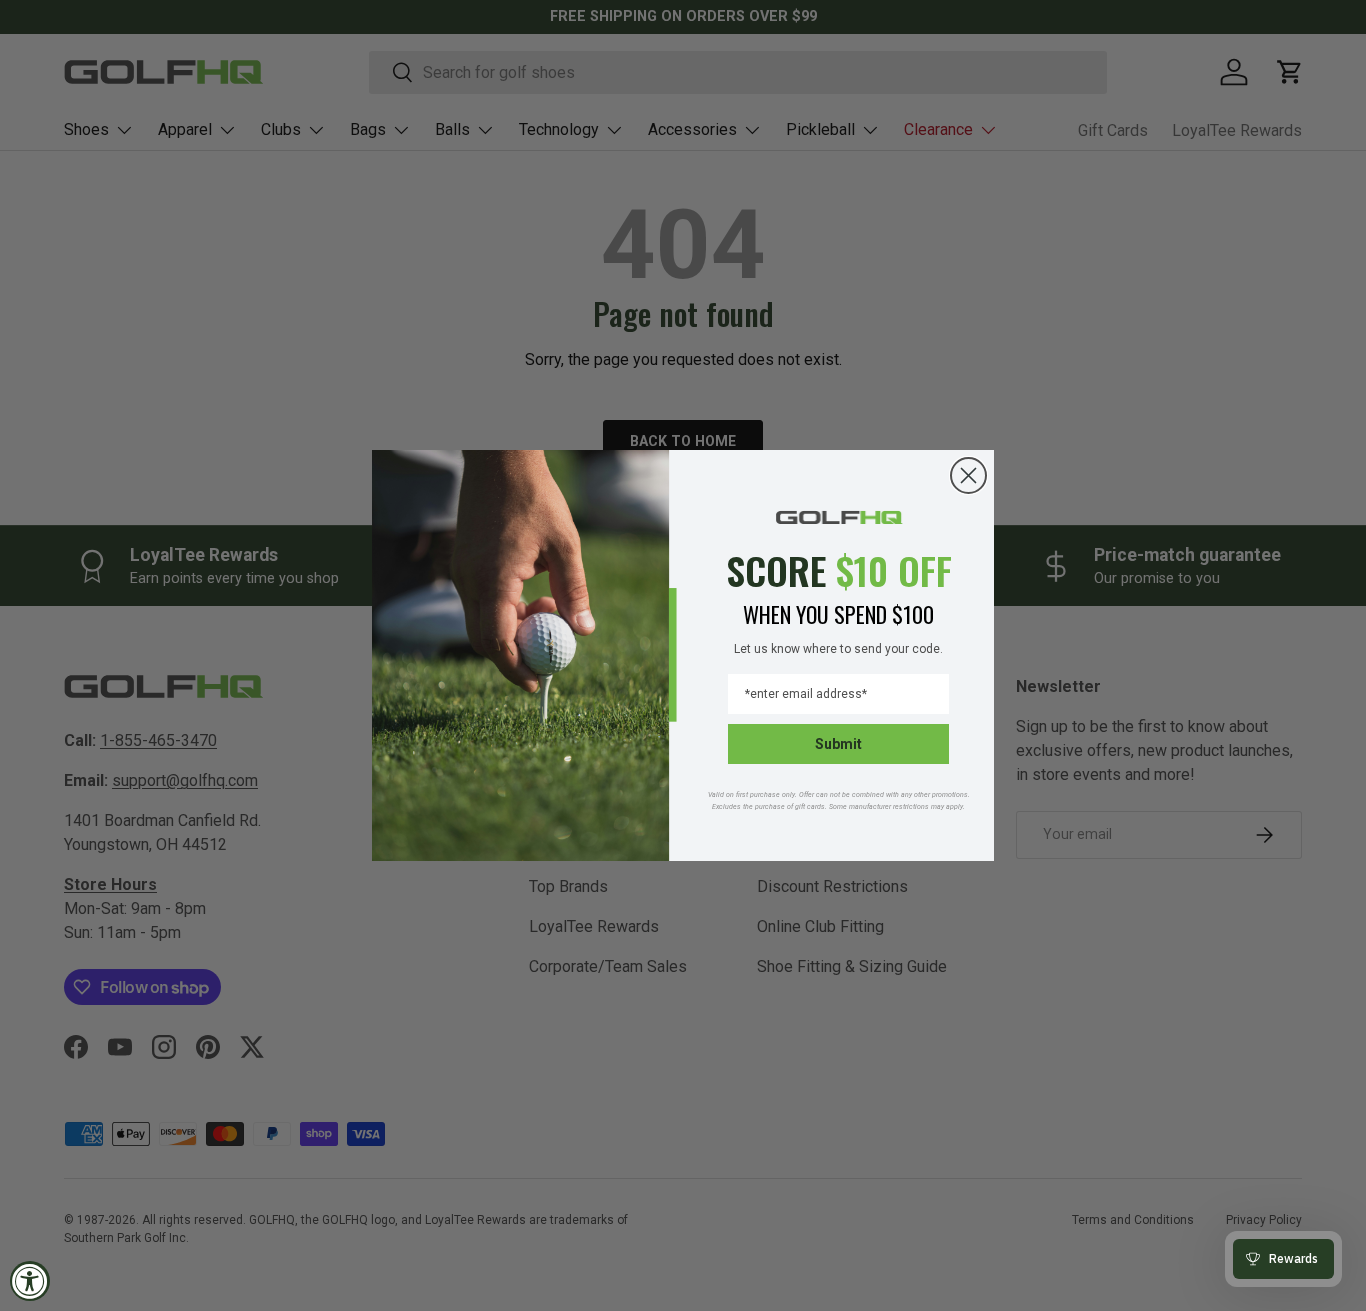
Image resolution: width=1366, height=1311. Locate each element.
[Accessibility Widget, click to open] (30, 1281)
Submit (838, 744)
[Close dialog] (968, 475)
